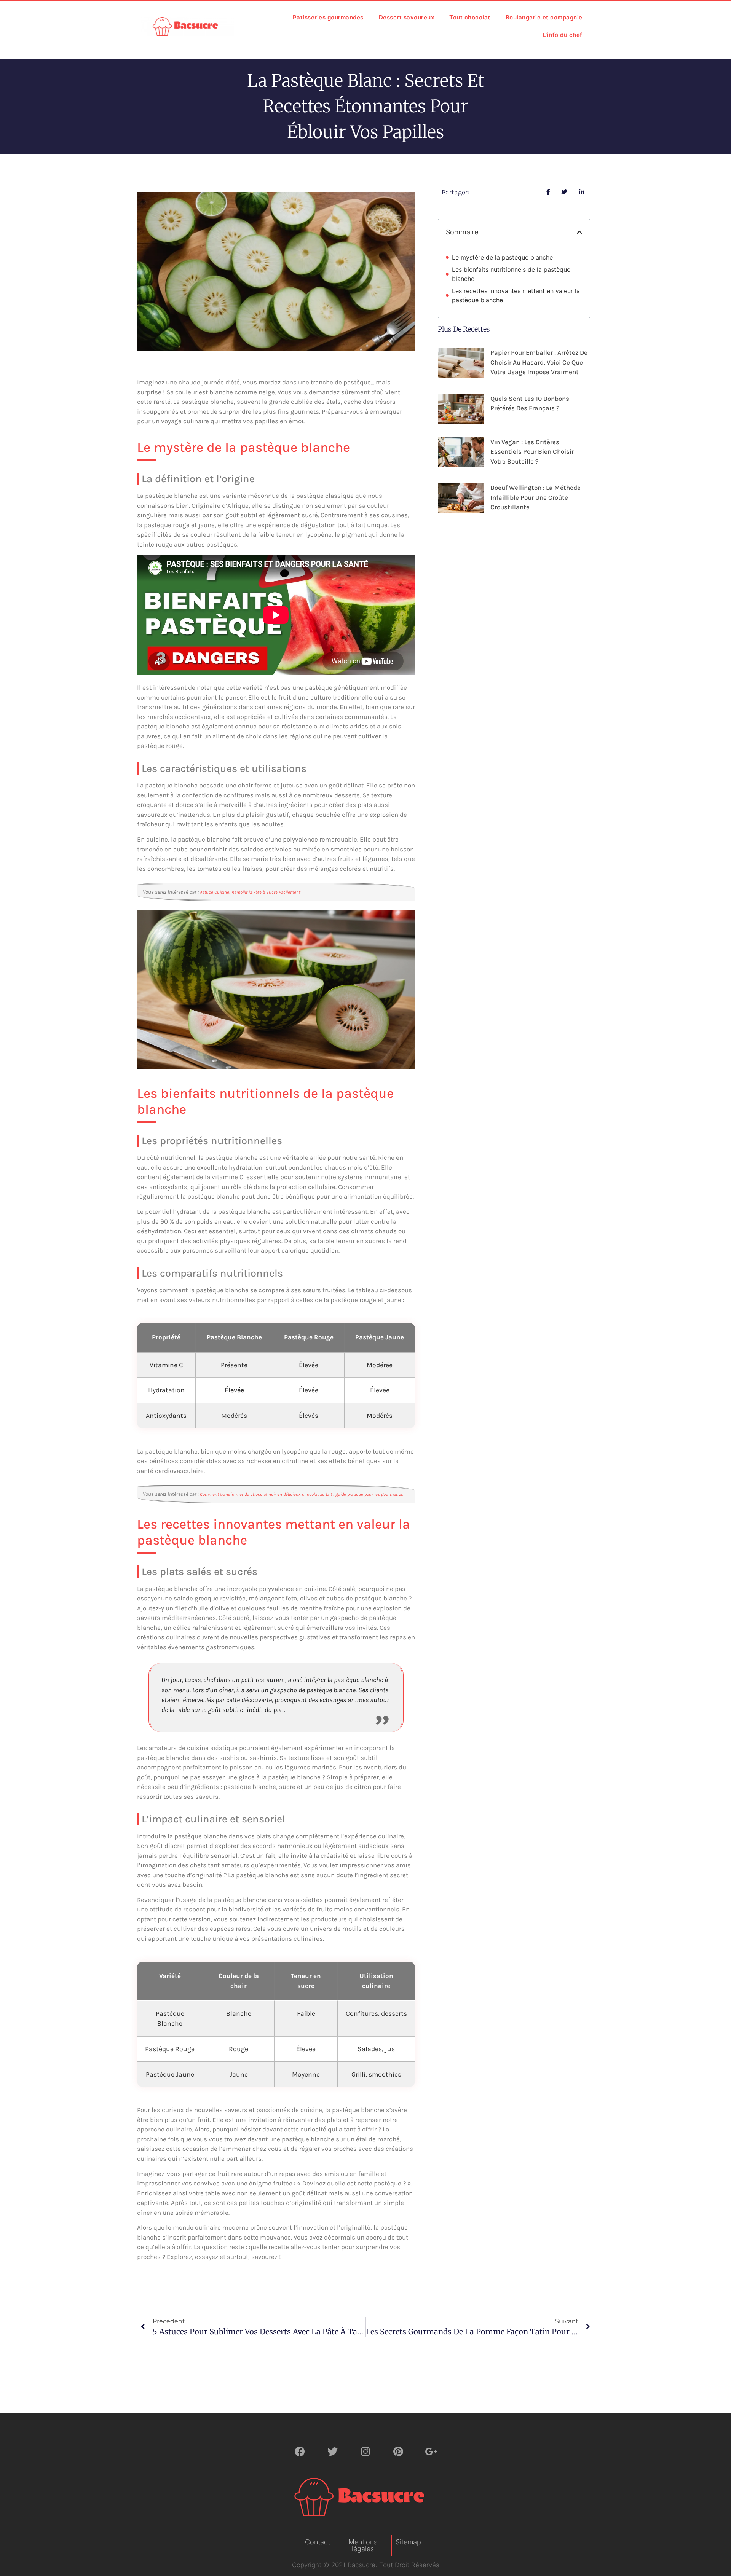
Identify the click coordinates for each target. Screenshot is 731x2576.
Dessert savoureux (407, 17)
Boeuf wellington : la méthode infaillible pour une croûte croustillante (535, 497)
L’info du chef (563, 35)
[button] (579, 232)
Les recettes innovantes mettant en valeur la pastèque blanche (516, 295)
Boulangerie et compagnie (544, 17)
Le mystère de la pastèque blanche (502, 257)
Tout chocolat (470, 17)
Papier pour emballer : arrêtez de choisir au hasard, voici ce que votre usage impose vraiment (539, 362)
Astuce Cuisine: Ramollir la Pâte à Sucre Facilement (250, 892)
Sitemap (408, 2542)
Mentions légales (363, 2545)
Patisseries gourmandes (328, 17)
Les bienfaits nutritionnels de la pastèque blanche (511, 274)
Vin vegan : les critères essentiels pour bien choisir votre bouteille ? (532, 452)
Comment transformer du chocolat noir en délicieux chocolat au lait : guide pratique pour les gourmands (302, 1494)
